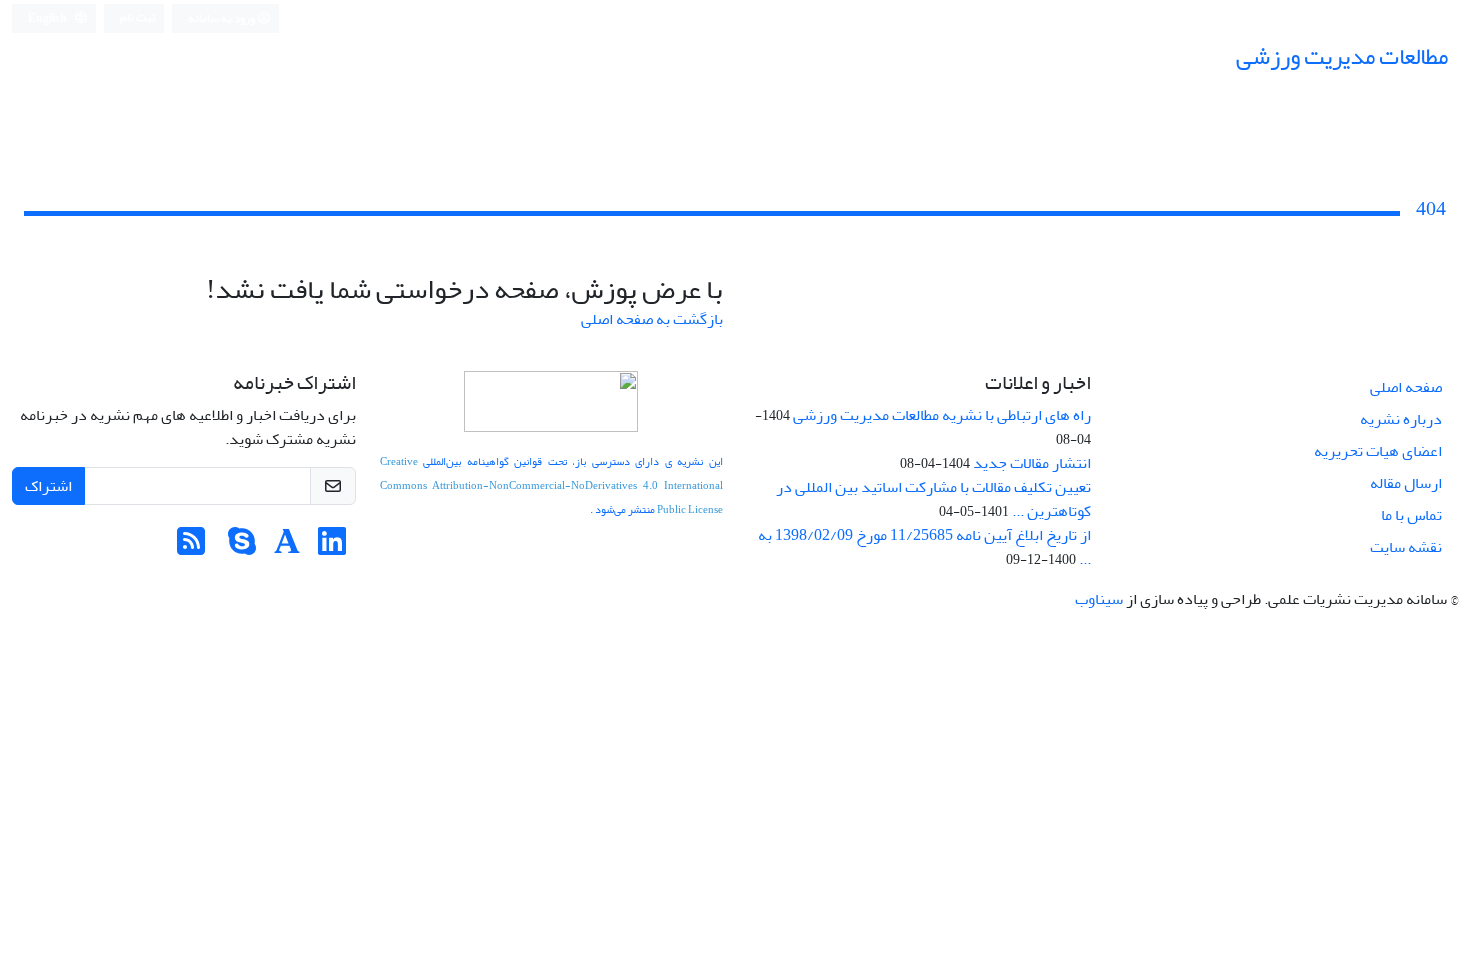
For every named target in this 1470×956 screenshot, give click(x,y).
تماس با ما (1411, 515)
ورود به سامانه (222, 18)
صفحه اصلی (1406, 387)
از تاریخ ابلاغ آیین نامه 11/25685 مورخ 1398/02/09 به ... (924, 547)
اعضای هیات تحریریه (1378, 451)
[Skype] (242, 548)
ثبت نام (138, 17)
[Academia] (287, 548)
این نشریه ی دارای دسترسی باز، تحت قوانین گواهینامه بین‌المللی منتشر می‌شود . (552, 485)
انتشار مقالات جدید (1032, 463)
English (48, 18)
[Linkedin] (332, 548)
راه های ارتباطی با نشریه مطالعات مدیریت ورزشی (942, 415)
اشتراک (48, 486)
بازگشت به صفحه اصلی (652, 319)
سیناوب (1099, 599)
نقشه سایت (1406, 547)
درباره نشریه (1401, 419)
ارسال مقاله (1406, 483)
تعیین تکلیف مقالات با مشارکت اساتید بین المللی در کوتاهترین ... (933, 499)
